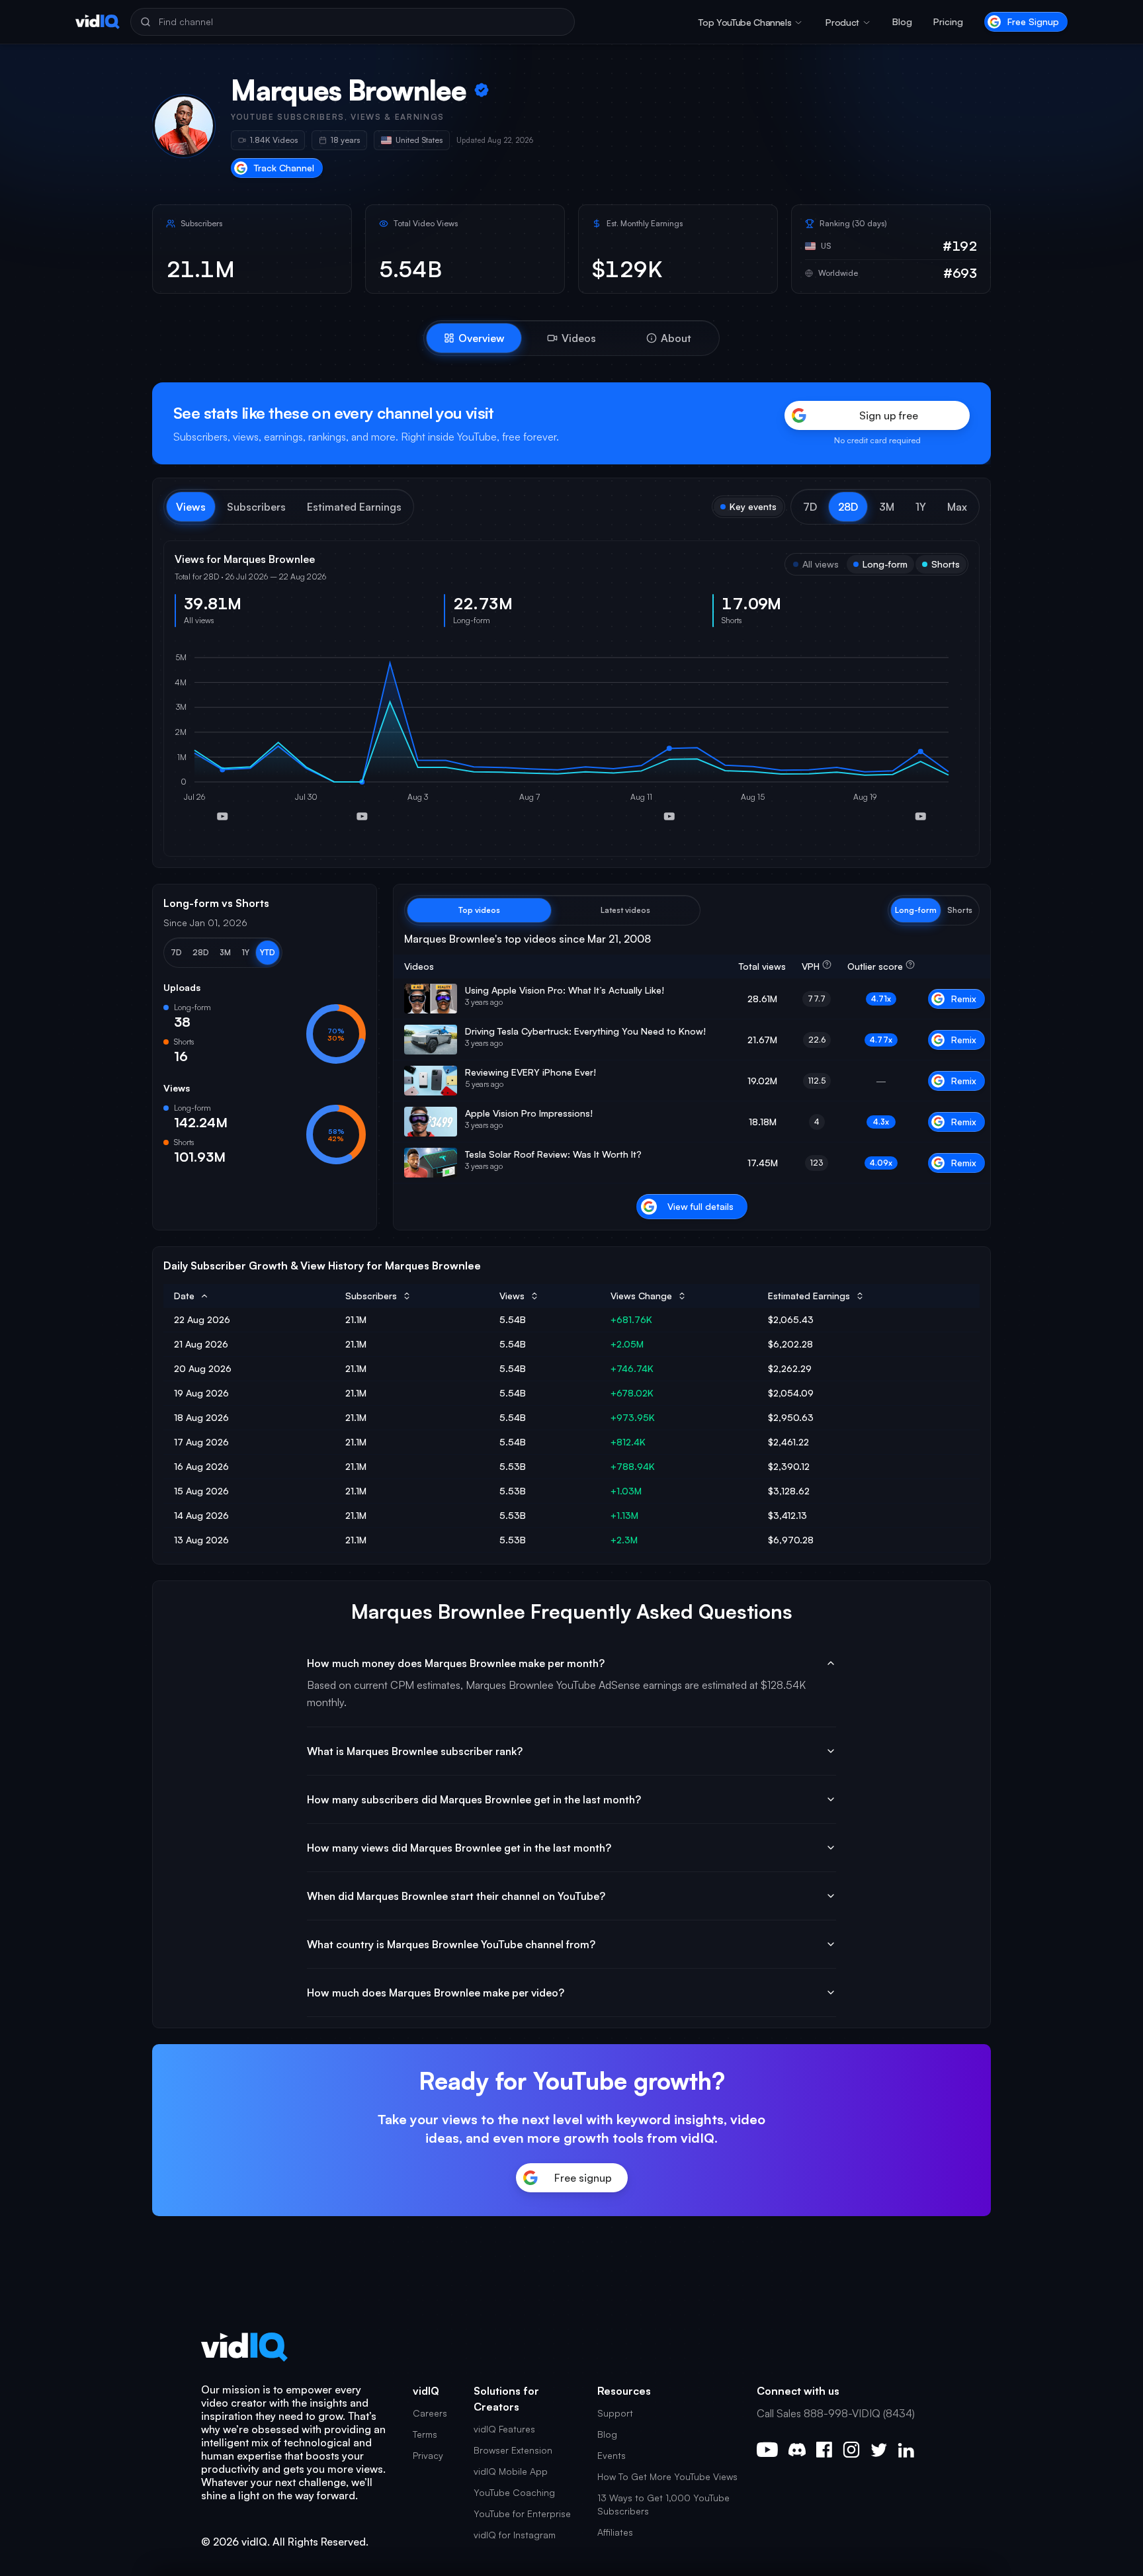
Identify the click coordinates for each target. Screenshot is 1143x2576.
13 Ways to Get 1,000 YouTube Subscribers (663, 2504)
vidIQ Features (504, 2429)
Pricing (948, 21)
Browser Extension (513, 2450)
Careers (430, 2413)
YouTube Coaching (514, 2492)
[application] (571, 742)
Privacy (428, 2455)
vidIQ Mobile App (511, 2471)
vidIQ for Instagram (515, 2535)
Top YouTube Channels (745, 22)
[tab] (474, 338)
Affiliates (615, 2532)
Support (615, 2413)
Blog (902, 21)
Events (612, 2455)
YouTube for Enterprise (522, 2513)
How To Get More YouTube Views (667, 2476)
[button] (810, 507)
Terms (425, 2434)
